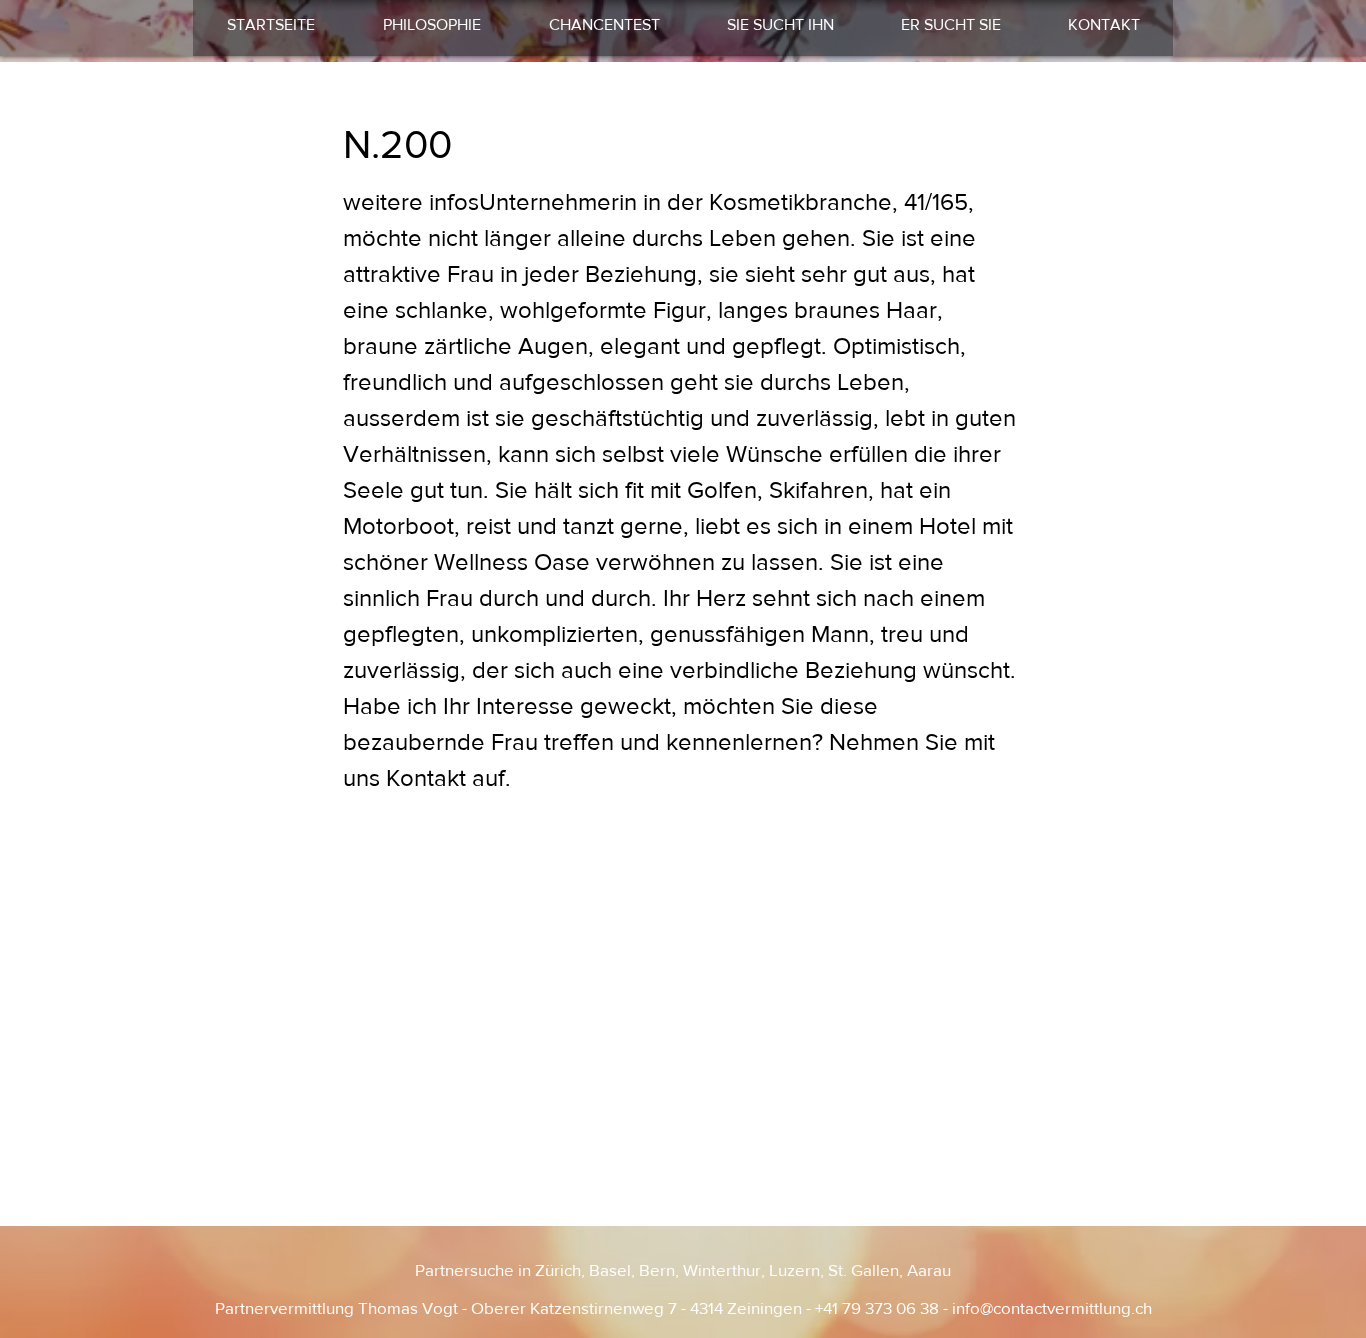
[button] (780, 25)
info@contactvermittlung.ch (1052, 1307)
